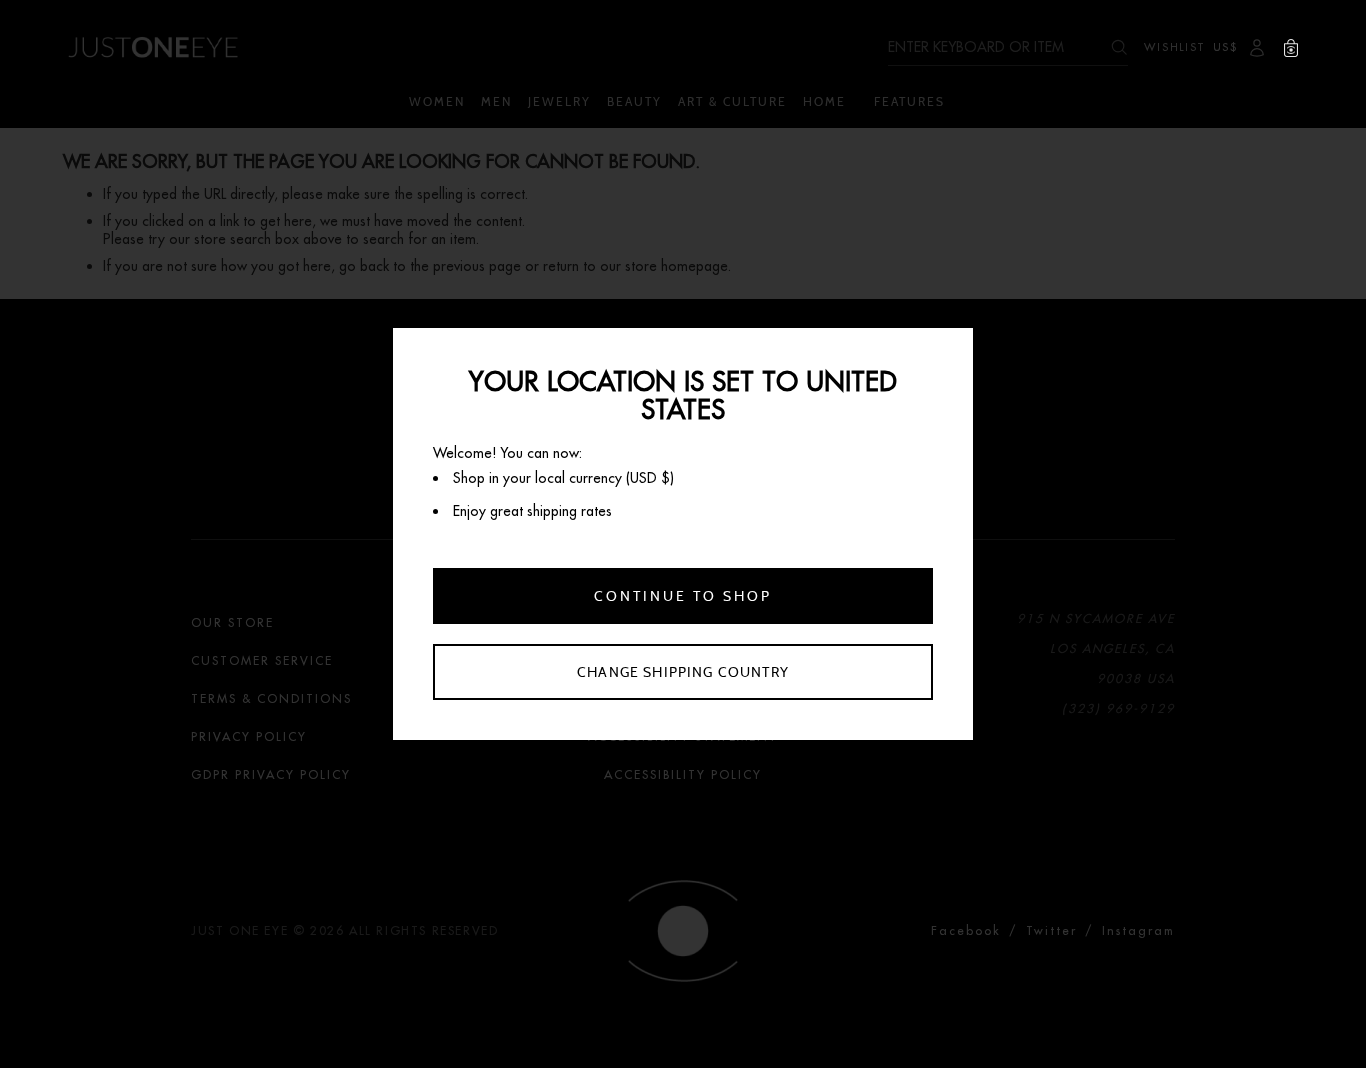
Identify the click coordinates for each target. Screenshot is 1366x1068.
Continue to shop (683, 596)
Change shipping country (683, 672)
